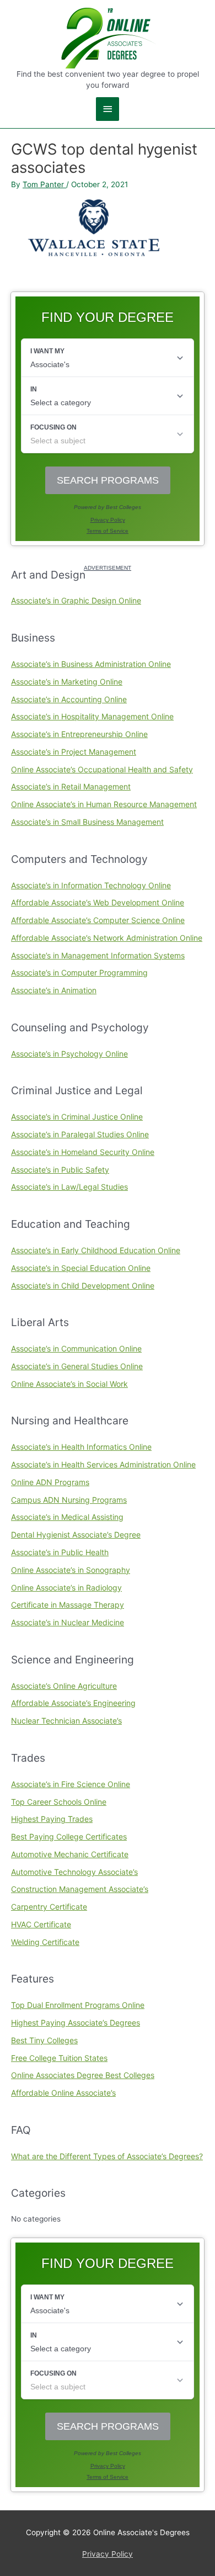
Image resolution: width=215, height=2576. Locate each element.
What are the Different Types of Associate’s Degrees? (107, 2156)
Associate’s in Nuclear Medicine (68, 1622)
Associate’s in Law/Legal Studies (69, 1187)
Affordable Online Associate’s (63, 2093)
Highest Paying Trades (52, 1819)
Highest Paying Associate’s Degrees (76, 2023)
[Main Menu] (108, 109)
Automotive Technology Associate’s (74, 1872)
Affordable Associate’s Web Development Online (98, 902)
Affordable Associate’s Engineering (73, 1703)
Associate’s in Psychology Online (69, 1054)
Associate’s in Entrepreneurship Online (79, 734)
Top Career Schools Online (59, 1802)
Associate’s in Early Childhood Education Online (96, 1250)
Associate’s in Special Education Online (81, 1268)
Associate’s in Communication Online (76, 1348)
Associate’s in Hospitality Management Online (92, 716)
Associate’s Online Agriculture (64, 1686)
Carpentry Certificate (49, 1907)
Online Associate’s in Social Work (69, 1384)
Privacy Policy (108, 2554)
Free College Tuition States (59, 2058)
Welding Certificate (45, 1942)
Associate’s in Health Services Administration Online (103, 1464)
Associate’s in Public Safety (60, 1170)
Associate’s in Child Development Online (83, 1286)
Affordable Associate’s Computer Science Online (98, 920)
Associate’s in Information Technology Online (91, 885)
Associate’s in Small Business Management (87, 822)
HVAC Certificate (41, 1924)
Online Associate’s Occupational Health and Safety (102, 769)
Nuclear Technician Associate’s (66, 1721)
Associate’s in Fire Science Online (71, 1784)
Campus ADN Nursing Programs (69, 1500)
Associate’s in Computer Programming (79, 972)
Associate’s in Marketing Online (67, 682)
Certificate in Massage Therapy (68, 1605)
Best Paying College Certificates (69, 1836)
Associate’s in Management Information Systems (98, 955)
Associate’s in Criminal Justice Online (77, 1117)
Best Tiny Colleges (44, 2040)
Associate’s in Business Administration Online (91, 664)
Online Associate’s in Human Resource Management (104, 804)
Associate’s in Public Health (60, 1552)
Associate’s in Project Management (74, 752)
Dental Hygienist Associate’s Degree (76, 1535)
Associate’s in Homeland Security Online (83, 1152)
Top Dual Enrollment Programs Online (78, 2005)
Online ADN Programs (50, 1482)
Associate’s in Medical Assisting (67, 1517)
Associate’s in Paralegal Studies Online (80, 1134)
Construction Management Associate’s (80, 1889)
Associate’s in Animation (54, 990)
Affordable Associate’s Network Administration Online (107, 938)
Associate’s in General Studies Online (77, 1366)
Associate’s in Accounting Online (69, 699)
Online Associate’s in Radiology (66, 1588)
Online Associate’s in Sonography (71, 1570)
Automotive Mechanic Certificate (70, 1854)
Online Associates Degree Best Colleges (83, 2075)
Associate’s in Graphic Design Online (76, 600)
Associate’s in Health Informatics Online (81, 1447)
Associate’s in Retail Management (71, 786)
